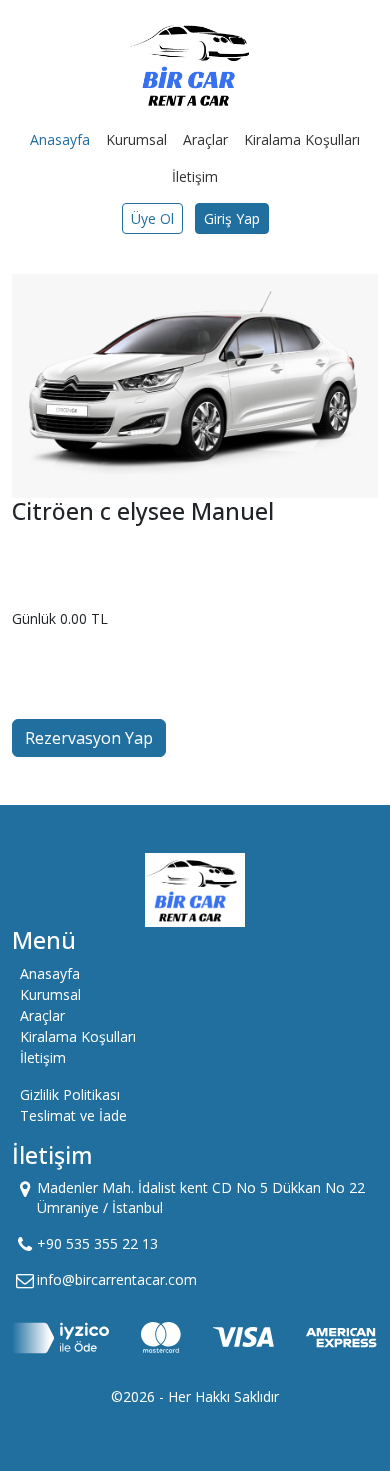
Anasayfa (60, 139)
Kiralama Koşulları (302, 139)
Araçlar (205, 139)
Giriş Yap (232, 218)
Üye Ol (152, 218)
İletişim (195, 176)
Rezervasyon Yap (89, 738)
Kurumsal (136, 139)
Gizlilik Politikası (70, 1094)
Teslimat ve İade (73, 1115)
